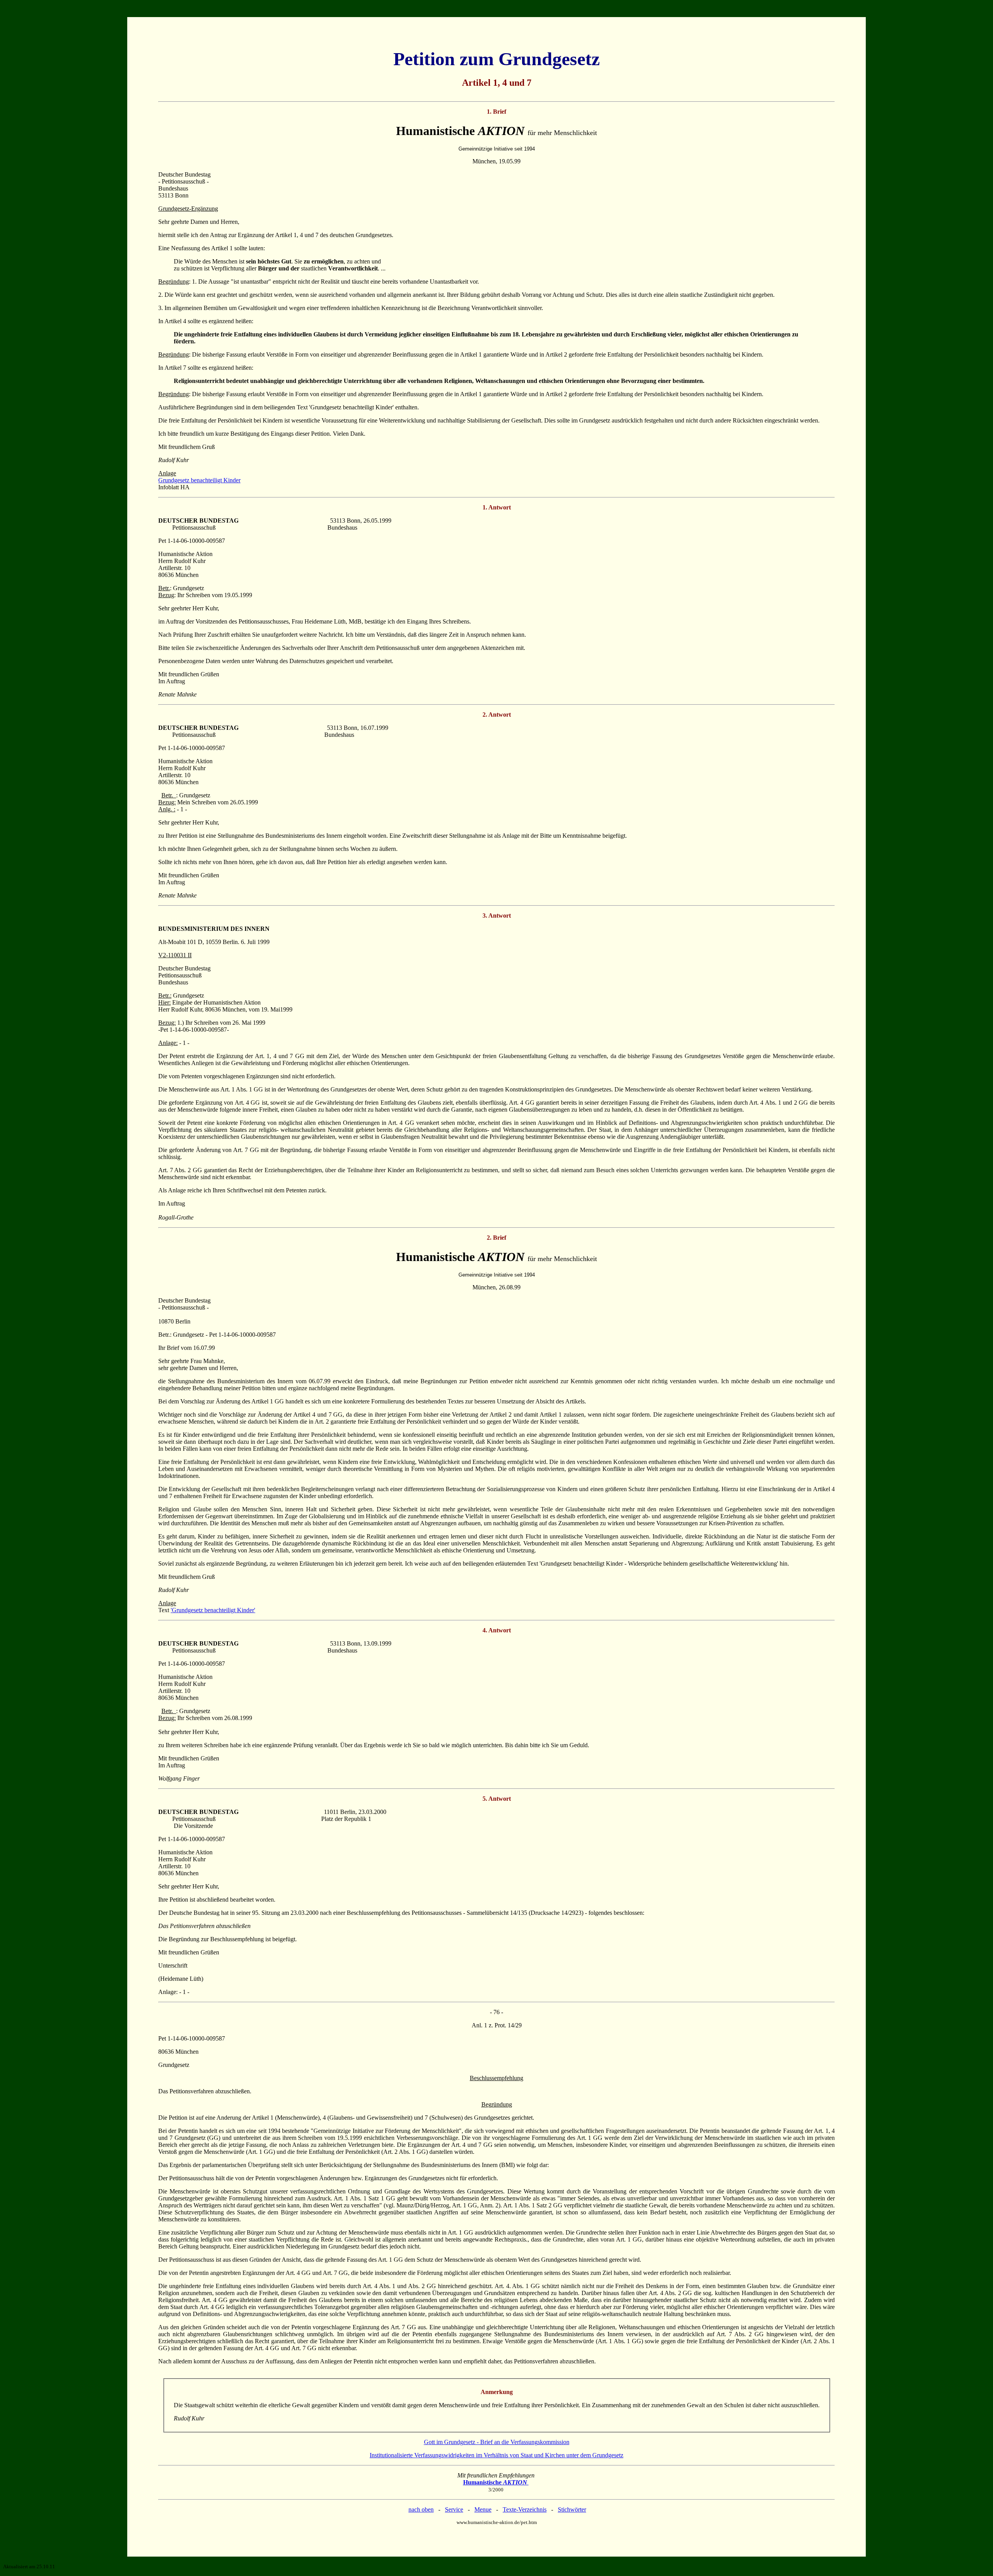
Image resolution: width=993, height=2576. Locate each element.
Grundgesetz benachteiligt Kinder (199, 480)
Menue (483, 2509)
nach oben (421, 2509)
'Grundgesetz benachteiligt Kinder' (213, 1610)
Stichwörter (572, 2509)
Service (454, 2509)
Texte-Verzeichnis (525, 2509)
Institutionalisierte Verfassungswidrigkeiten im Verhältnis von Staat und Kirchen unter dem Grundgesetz (496, 2455)
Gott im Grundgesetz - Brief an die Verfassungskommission (497, 2442)
